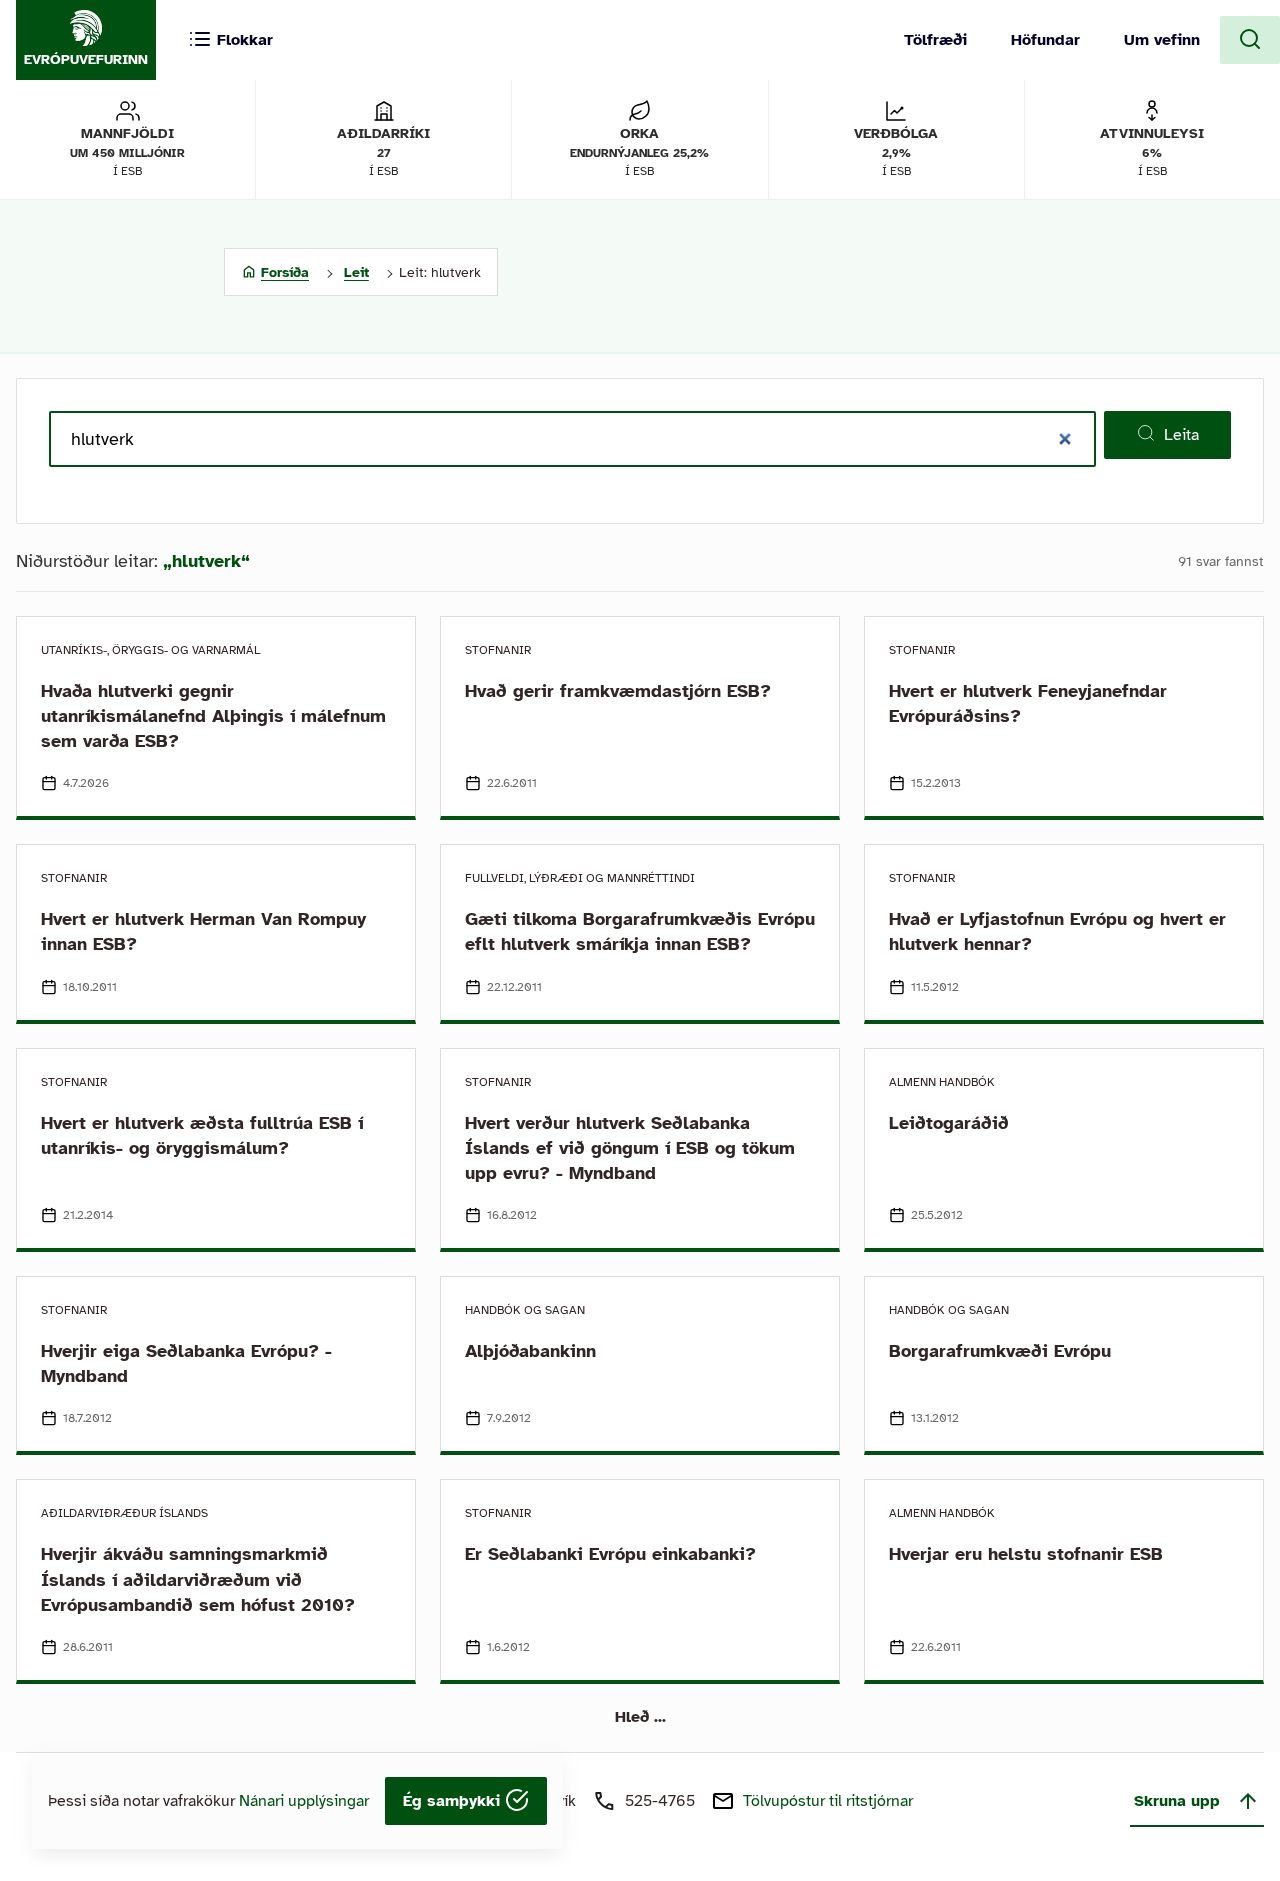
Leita (1181, 435)
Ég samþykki (454, 1801)
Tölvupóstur (828, 1801)
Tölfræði (935, 40)
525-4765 (660, 1801)
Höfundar (1045, 40)
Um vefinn (1162, 40)
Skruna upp (1177, 1801)
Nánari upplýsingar (304, 1801)
